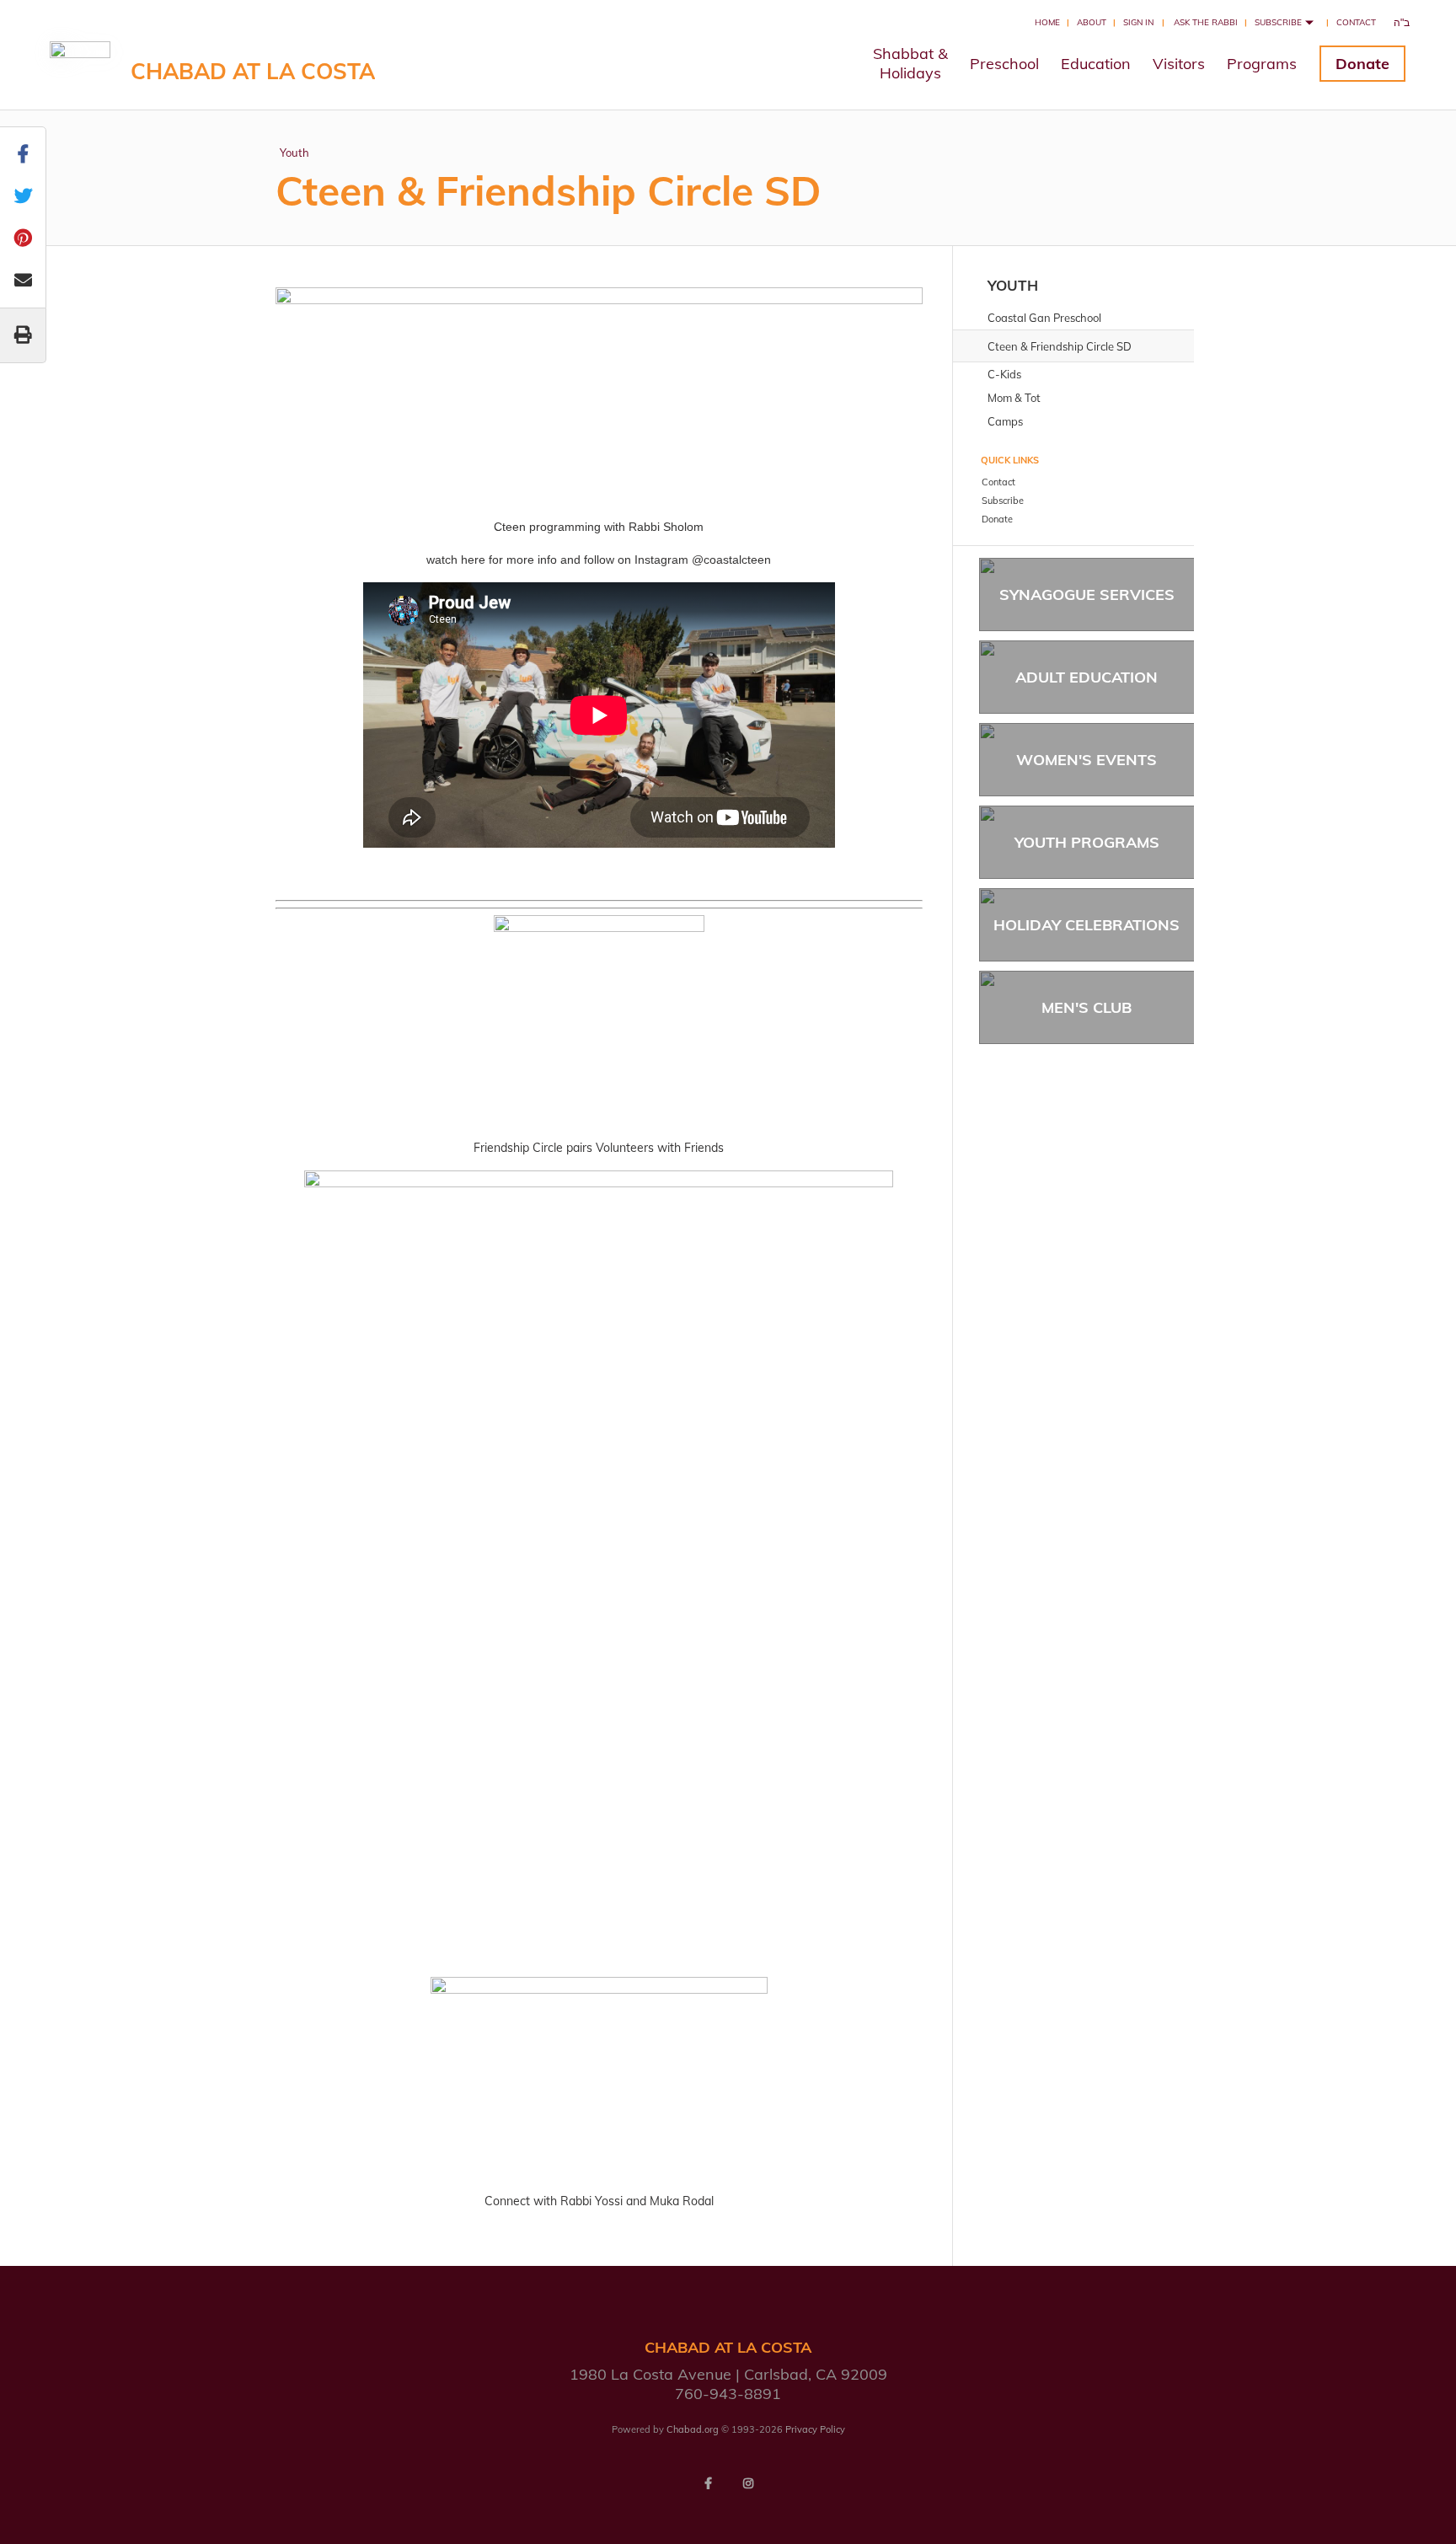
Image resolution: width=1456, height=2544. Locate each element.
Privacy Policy (815, 2429)
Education (1096, 64)
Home (1047, 22)
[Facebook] (708, 2483)
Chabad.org (693, 2429)
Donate (1362, 64)
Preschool (1004, 64)
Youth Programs (1087, 842)
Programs (1262, 64)
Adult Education (1087, 677)
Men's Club (1087, 1007)
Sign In (1138, 22)
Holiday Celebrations (1087, 925)
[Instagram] (748, 2483)
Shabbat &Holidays (910, 63)
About (1092, 22)
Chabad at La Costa (253, 71)
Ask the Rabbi (1206, 22)
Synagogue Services (1087, 594)
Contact (1356, 22)
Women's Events (1087, 760)
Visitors (1179, 64)
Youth (294, 153)
